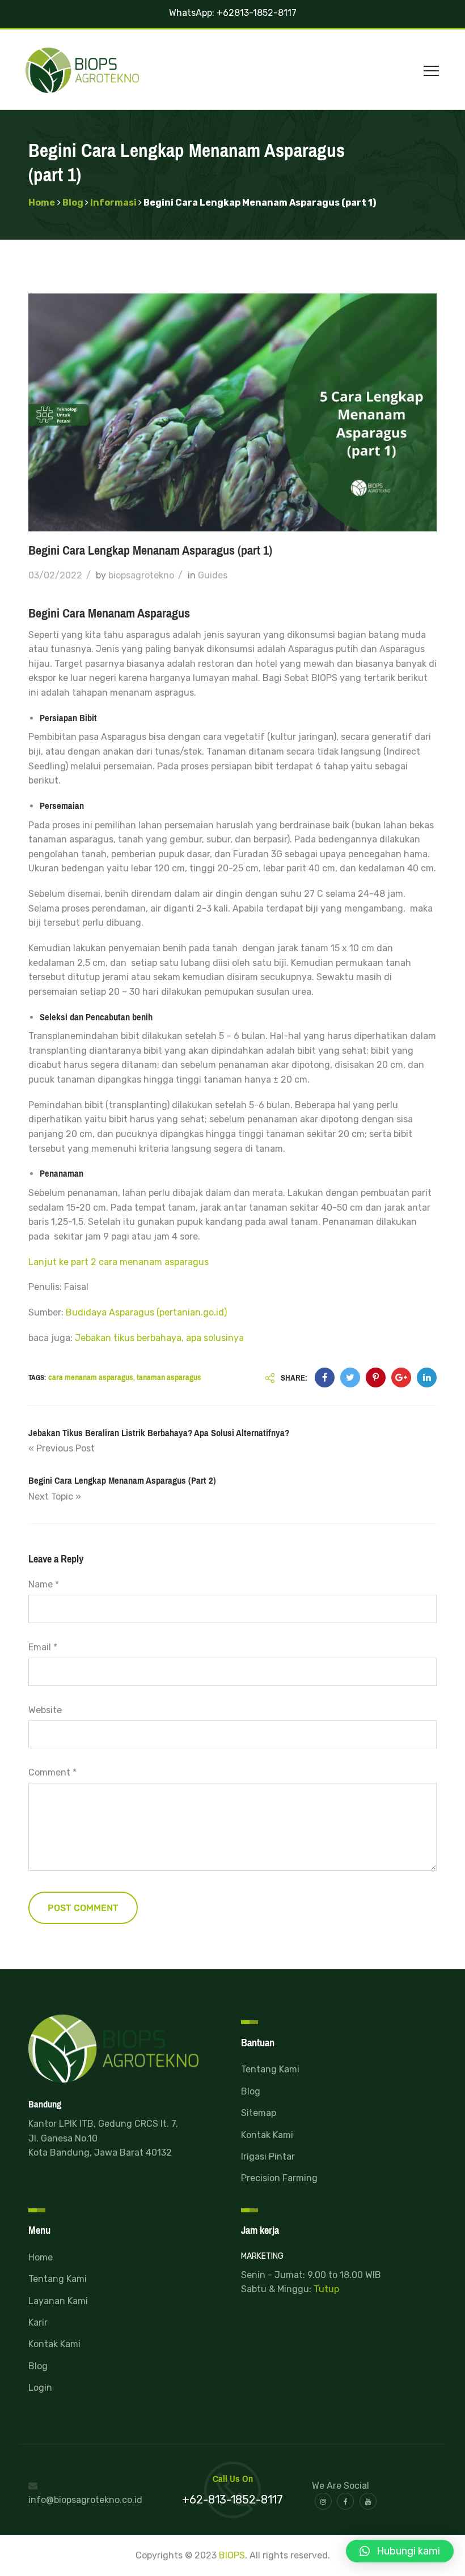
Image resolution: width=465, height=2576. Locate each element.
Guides (213, 575)
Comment (52, 1772)
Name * (44, 1584)
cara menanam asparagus (91, 1377)
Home (42, 203)
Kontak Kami (267, 2135)
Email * (43, 1647)
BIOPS (232, 2555)
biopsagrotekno (141, 575)
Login (40, 2388)
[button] (400, 2551)
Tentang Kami (270, 2069)
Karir (38, 2322)
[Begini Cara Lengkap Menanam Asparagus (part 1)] (325, 1378)
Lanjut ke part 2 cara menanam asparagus (119, 1262)
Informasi (113, 203)
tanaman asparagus (169, 1377)
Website (45, 1710)
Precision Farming (279, 2178)
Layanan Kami (58, 2301)
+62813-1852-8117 (257, 13)
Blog (73, 203)
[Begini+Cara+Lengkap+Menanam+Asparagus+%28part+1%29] (350, 1378)
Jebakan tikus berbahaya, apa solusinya (159, 1338)
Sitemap (259, 2113)
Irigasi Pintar (268, 2156)
